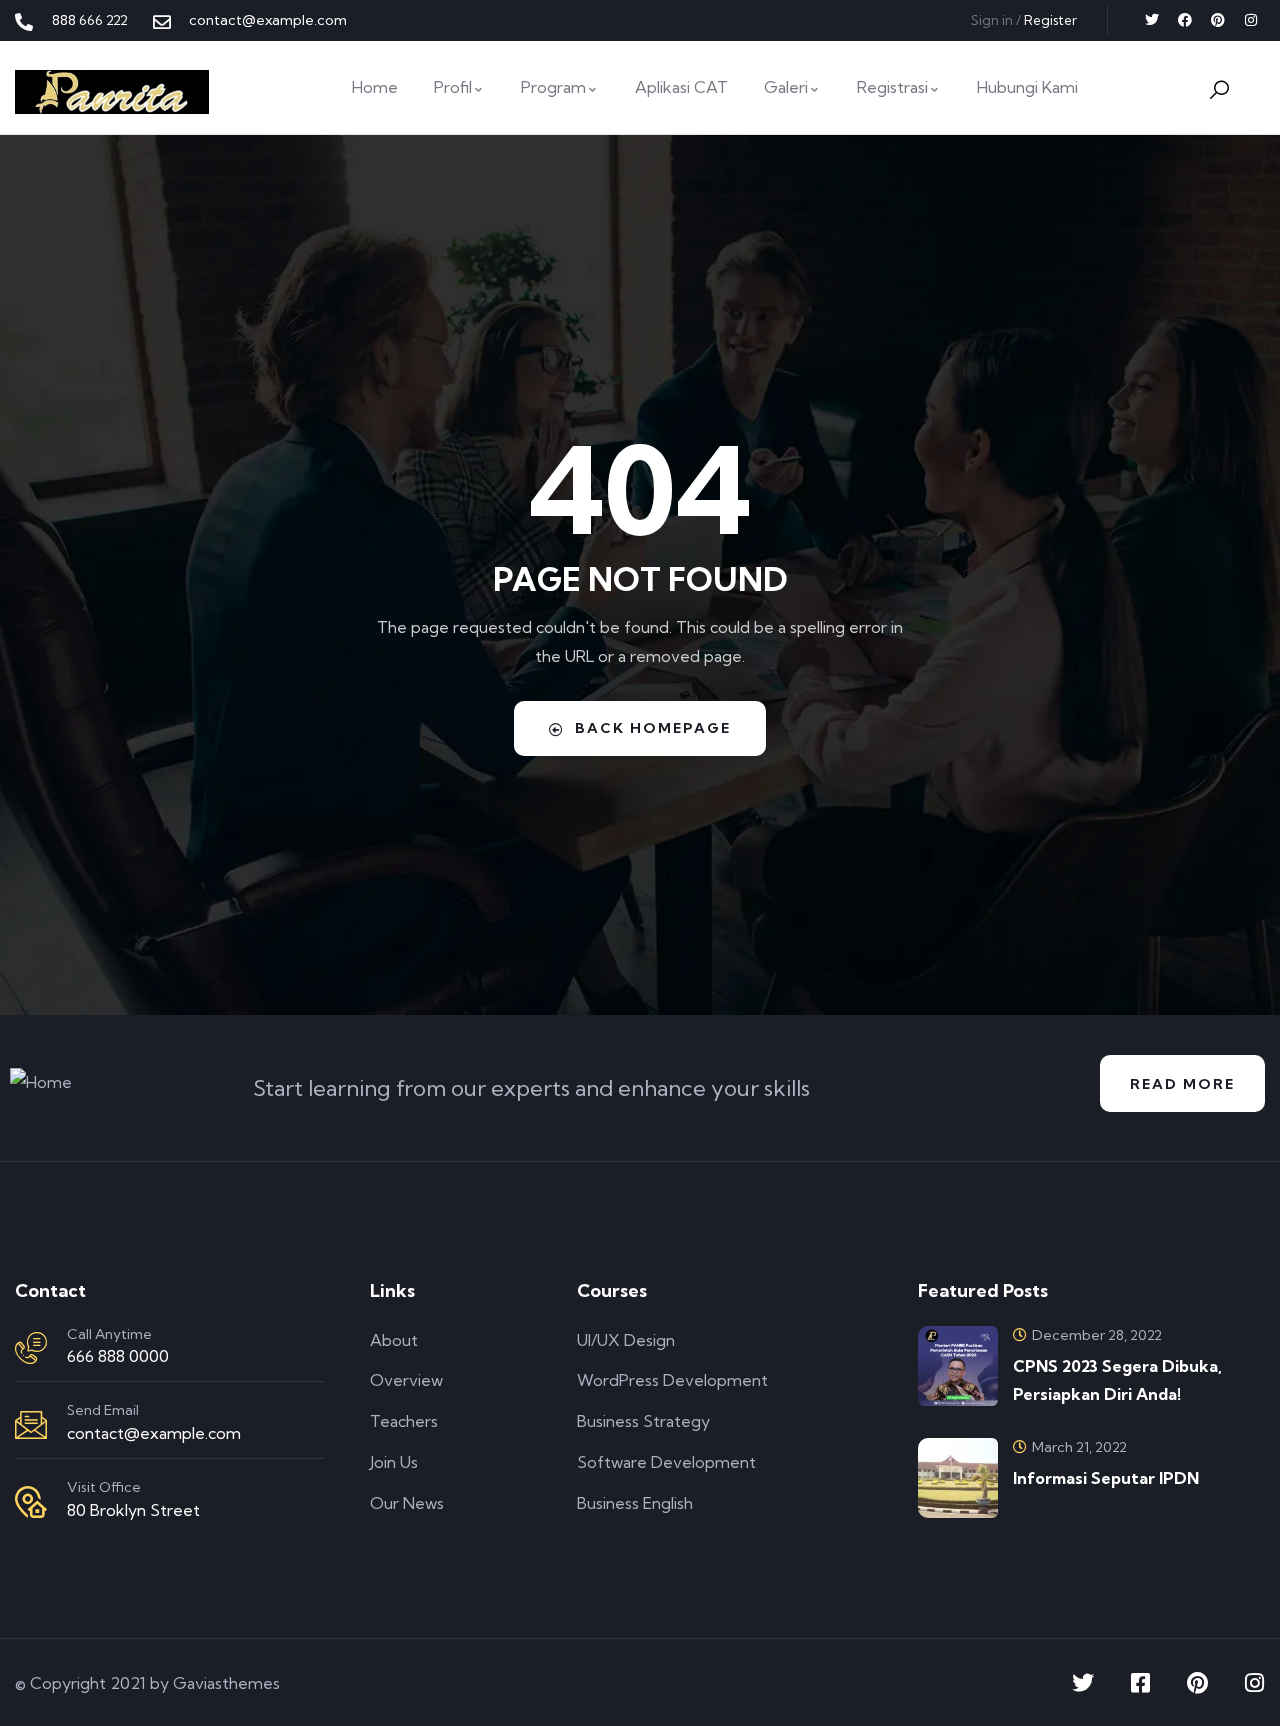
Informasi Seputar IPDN (1106, 1478)
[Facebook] (1185, 20)
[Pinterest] (1218, 20)
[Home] (112, 92)
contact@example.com (154, 1433)
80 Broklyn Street (133, 1510)
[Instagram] (1251, 20)
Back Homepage (653, 728)
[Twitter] (1152, 20)
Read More (1182, 1084)
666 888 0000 (118, 1356)
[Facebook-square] (1140, 1683)
